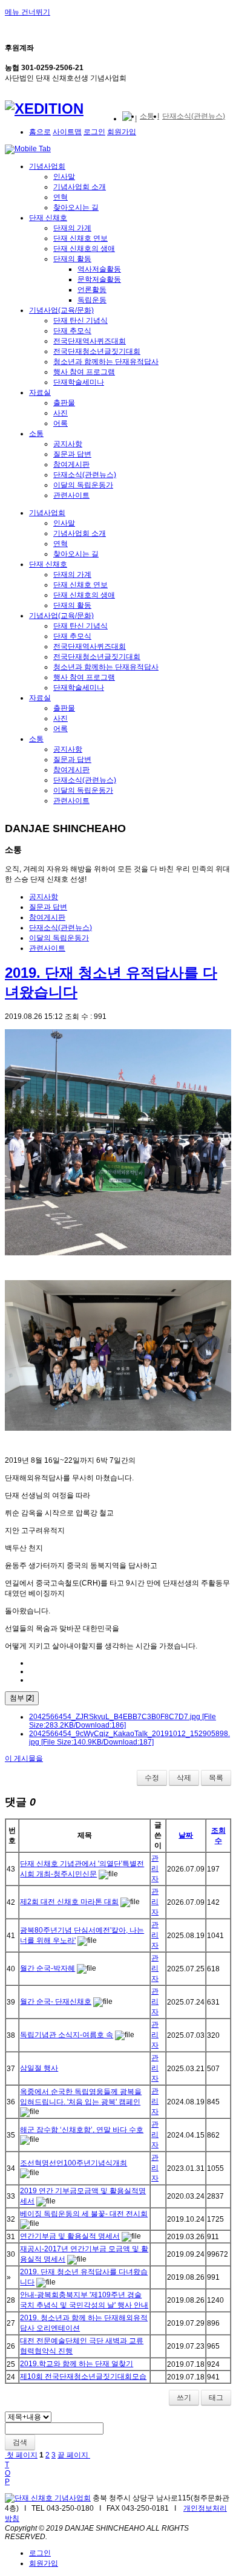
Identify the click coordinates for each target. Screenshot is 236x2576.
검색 (20, 2442)
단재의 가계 (72, 228)
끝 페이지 (74, 2455)
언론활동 (92, 290)
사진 (61, 413)
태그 (216, 2398)
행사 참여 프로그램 (84, 372)
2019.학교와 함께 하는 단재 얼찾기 (77, 2364)
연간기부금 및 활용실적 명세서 (70, 2236)
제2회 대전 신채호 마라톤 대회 (69, 1902)
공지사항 (68, 444)
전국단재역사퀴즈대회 (90, 341)
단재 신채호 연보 (80, 238)
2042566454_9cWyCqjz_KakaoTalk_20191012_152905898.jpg (129, 1738)
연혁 (61, 197)
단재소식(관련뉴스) (85, 475)
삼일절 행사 (39, 2068)
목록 (216, 1778)
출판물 (64, 403)
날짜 (186, 1835)
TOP (8, 2473)
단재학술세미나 (79, 382)
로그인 (94, 132)
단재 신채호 (48, 218)
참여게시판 (71, 464)
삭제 (184, 1778)
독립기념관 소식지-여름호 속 (67, 2035)
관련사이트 (71, 495)
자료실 (40, 392)
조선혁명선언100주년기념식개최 (74, 2163)
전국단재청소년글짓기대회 (97, 351)
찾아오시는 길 (76, 207)
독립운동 (92, 300)
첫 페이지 (21, 2455)
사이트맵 (67, 132)
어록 (61, 423)
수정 (152, 1778)
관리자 (155, 1869)
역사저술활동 (99, 269)
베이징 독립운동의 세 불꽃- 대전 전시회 (84, 2214)
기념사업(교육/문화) (61, 310)
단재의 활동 (72, 259)
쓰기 (184, 2398)
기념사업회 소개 (80, 187)
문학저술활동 (99, 279)
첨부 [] (22, 1698)
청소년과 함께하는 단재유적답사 (106, 362)
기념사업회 (47, 166)
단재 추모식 (72, 331)
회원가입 (122, 132)
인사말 (64, 177)
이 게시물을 (24, 1758)
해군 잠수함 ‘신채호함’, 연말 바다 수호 (82, 2130)
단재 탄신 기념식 (80, 320)
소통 (36, 434)
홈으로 (40, 132)
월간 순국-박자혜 (48, 1968)
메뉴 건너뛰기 (28, 12)
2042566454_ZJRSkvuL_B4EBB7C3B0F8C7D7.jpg (123, 1721)
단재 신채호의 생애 (84, 249)
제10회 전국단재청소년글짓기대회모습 (83, 2376)
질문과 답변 (72, 454)
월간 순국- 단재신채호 (56, 2002)
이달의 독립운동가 (83, 485)
